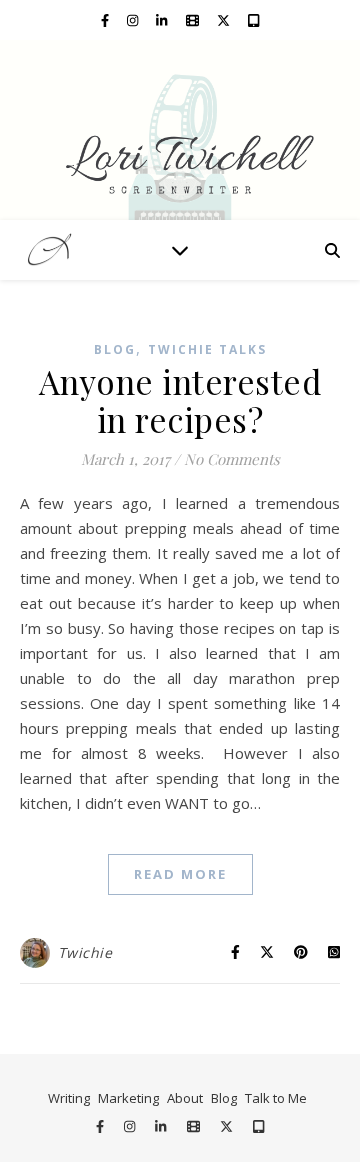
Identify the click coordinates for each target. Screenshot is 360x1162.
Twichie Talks (207, 349)
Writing (69, 1098)
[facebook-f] (106, 20)
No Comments (232, 459)
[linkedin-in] (163, 20)
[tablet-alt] (253, 20)
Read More (180, 874)
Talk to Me (276, 1098)
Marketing (128, 1098)
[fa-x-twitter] (225, 20)
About (185, 1098)
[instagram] (134, 20)
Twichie (85, 952)
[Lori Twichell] (180, 130)
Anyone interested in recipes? (180, 400)
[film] (194, 20)
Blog (115, 349)
